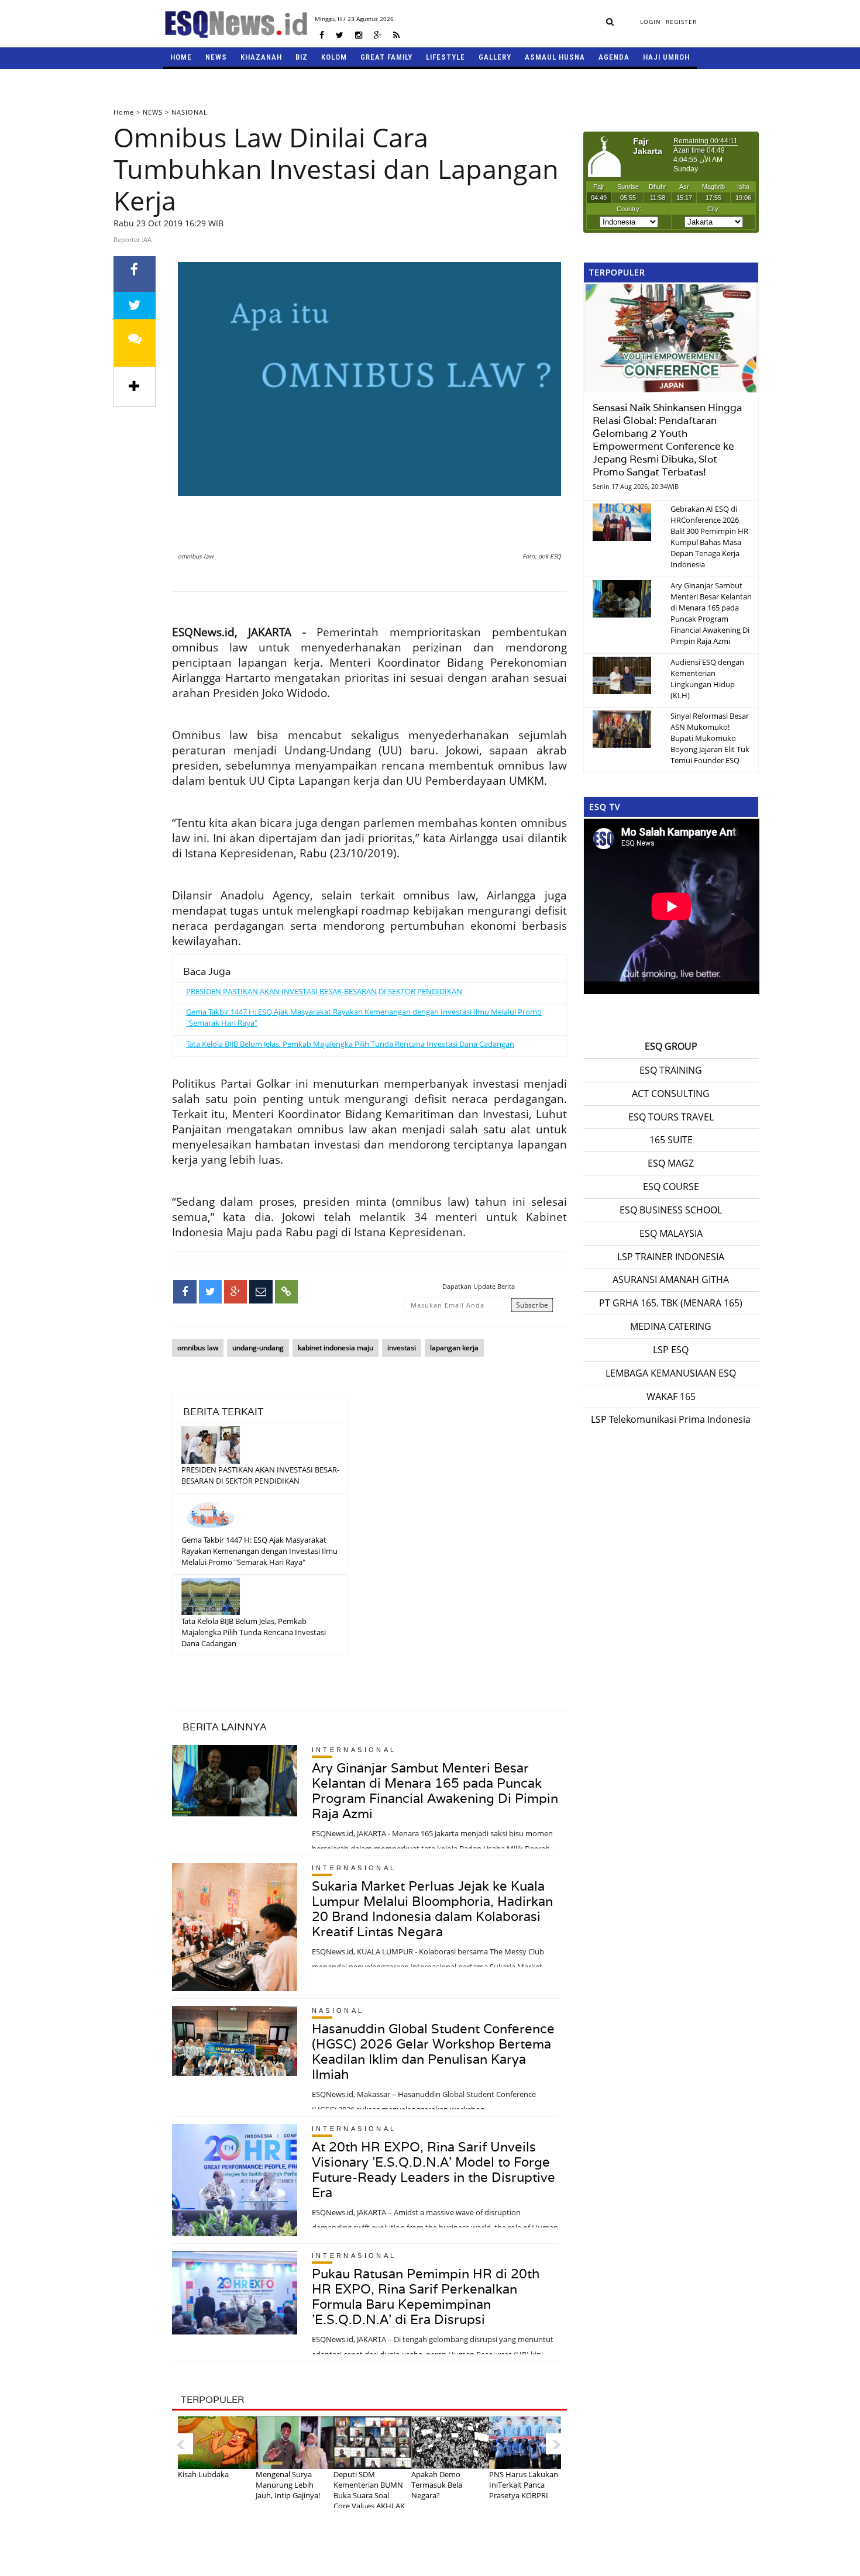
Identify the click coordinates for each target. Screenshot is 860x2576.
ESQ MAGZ (671, 1163)
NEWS (216, 57)
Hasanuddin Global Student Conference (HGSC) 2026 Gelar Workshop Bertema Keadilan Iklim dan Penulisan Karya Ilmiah (433, 2051)
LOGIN (651, 22)
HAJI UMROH (666, 57)
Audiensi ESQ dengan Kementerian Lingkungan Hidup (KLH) (707, 679)
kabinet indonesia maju (336, 1348)
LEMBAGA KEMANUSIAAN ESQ (671, 1373)
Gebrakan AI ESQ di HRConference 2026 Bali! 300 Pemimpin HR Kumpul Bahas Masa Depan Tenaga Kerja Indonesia (709, 537)
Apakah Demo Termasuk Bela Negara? (437, 2485)
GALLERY (495, 57)
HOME (181, 57)
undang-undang (258, 1348)
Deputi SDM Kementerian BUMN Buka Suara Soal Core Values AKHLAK (369, 2490)
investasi (402, 1348)
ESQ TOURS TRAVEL (671, 1117)
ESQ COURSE (671, 1187)
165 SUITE (671, 1140)
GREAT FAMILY (386, 57)
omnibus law (198, 1348)
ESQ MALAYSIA (671, 1233)
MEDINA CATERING (671, 1326)
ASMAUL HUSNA (555, 57)
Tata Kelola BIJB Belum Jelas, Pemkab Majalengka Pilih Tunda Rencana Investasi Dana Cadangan (350, 1044)
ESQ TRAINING (671, 1070)
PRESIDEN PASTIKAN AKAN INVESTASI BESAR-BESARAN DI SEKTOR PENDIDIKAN (324, 991)
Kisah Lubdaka (203, 2474)
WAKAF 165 (671, 1396)
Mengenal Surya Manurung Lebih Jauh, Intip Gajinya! (288, 2485)
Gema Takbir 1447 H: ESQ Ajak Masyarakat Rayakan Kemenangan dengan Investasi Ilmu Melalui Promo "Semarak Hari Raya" (259, 1551)
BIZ (302, 57)
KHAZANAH (261, 57)
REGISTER (681, 22)
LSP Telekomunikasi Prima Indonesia (671, 1419)
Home (124, 112)
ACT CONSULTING (671, 1094)
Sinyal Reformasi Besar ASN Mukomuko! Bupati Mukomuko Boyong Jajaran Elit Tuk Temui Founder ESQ (710, 738)
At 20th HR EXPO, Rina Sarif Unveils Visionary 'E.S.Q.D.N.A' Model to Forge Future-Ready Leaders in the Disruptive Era (434, 2170)
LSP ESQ (671, 1350)
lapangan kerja (454, 1348)
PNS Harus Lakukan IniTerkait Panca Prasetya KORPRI (524, 2485)
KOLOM (334, 57)
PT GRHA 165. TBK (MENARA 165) (671, 1303)
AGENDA (614, 57)
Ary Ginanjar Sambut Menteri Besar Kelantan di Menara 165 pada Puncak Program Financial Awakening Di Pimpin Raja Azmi (435, 1791)
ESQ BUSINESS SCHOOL (671, 1210)
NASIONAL (190, 112)
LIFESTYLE (446, 57)
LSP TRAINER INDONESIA (671, 1257)
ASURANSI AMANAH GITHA (671, 1280)
